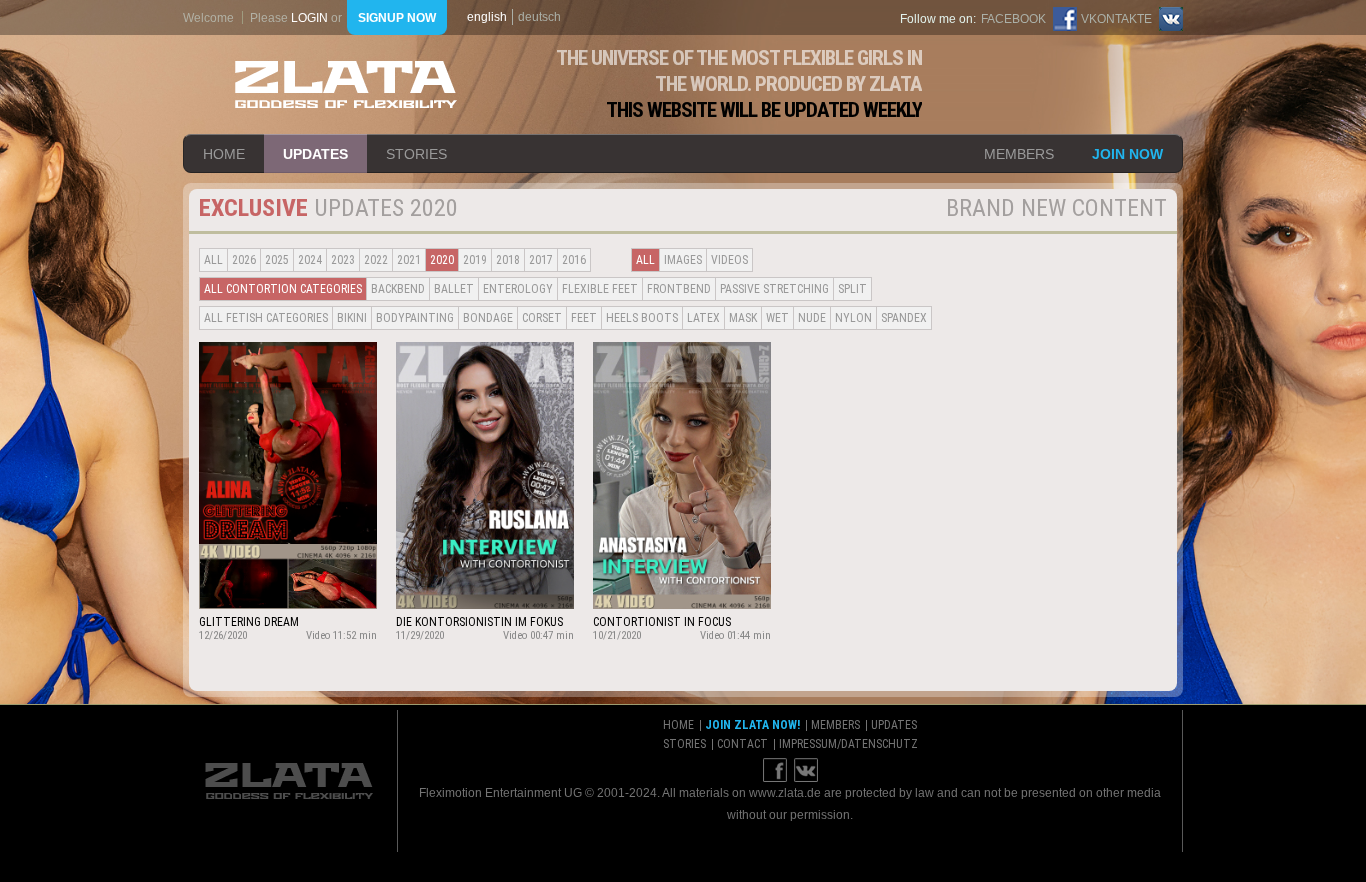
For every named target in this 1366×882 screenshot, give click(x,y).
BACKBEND (398, 289)
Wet (777, 318)
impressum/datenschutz (848, 744)
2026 (244, 260)
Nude (812, 318)
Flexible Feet (600, 289)
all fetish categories (266, 318)
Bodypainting (415, 318)
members (1019, 154)
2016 (574, 260)
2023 (343, 260)
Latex (703, 318)
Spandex (904, 318)
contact (742, 744)
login (309, 18)
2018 (508, 260)
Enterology (518, 289)
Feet (584, 318)
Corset (542, 318)
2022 (376, 260)
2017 (541, 260)
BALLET (454, 289)
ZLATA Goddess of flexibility (346, 84)
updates (315, 154)
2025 (277, 260)
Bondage (488, 318)
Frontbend (679, 289)
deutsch (539, 17)
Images (683, 260)
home (224, 154)
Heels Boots (642, 318)
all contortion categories (283, 289)
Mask (743, 318)
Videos (729, 260)
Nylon (853, 318)
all (213, 260)
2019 (475, 260)
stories (416, 154)
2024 (310, 260)
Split (852, 289)
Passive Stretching (774, 289)
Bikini (352, 318)
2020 (442, 260)
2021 (409, 260)
